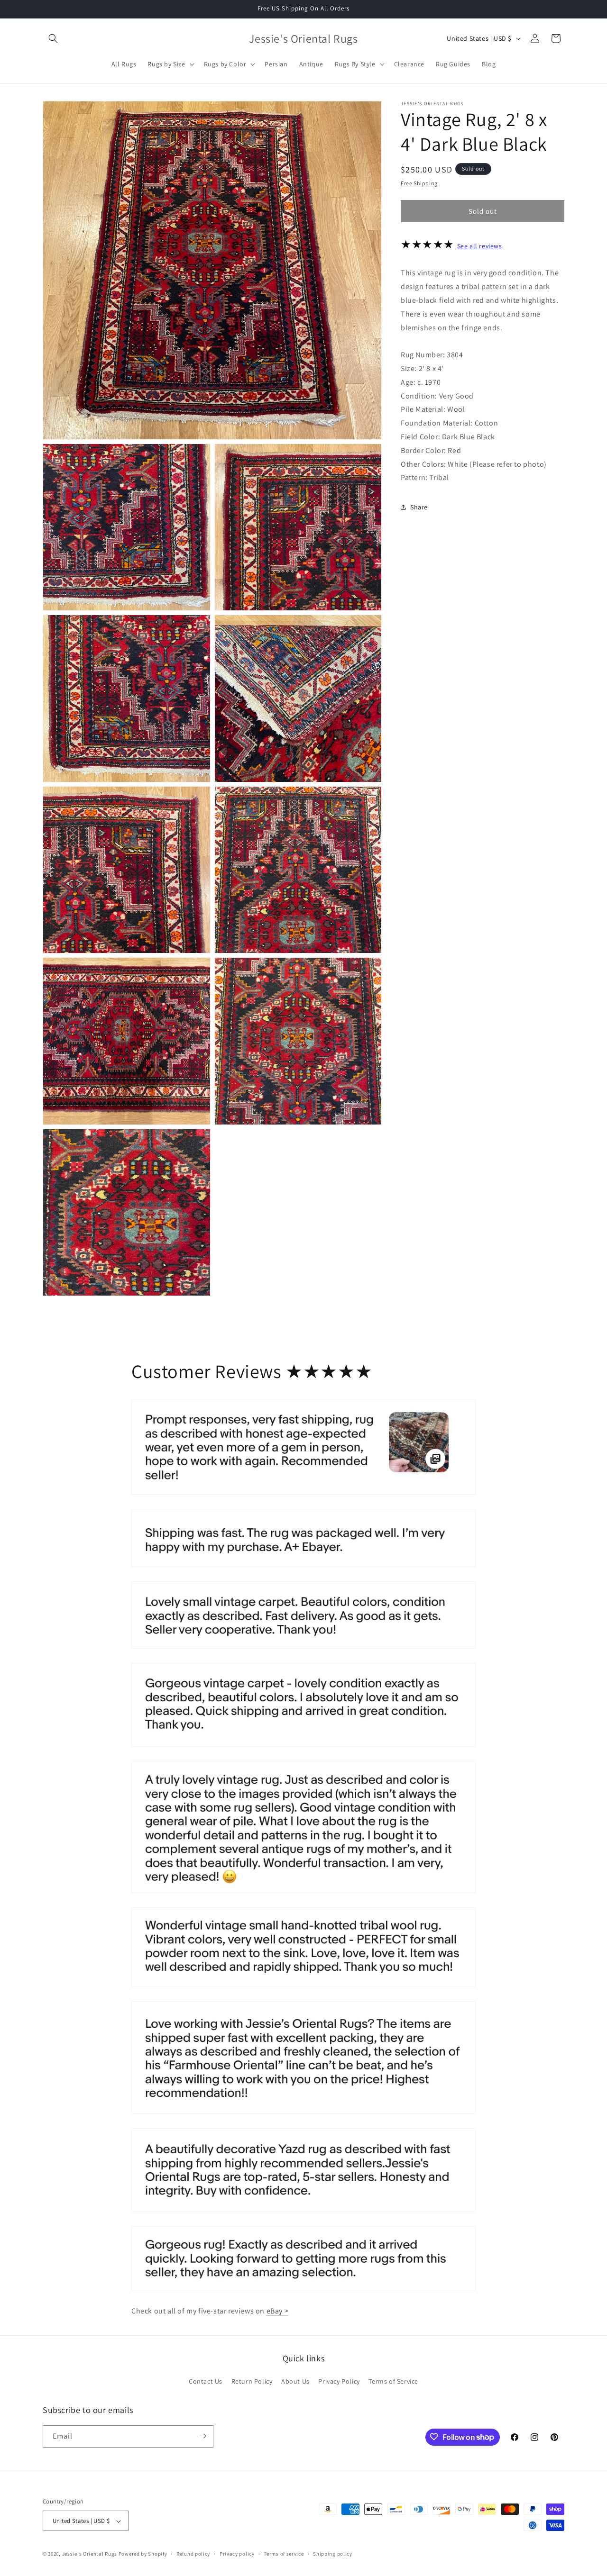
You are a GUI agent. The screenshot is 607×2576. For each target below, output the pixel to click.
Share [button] (419, 507)
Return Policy (252, 2382)
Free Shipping (419, 183)
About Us (295, 2382)
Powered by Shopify (143, 2554)
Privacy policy (237, 2554)
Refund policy (193, 2554)
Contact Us (206, 2382)
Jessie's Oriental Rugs (90, 2554)
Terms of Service (393, 2382)
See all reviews (480, 246)
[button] (53, 38)
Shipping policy (333, 2554)
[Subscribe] (202, 2436)
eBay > (278, 2311)
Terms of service (284, 2554)
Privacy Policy (339, 2382)
